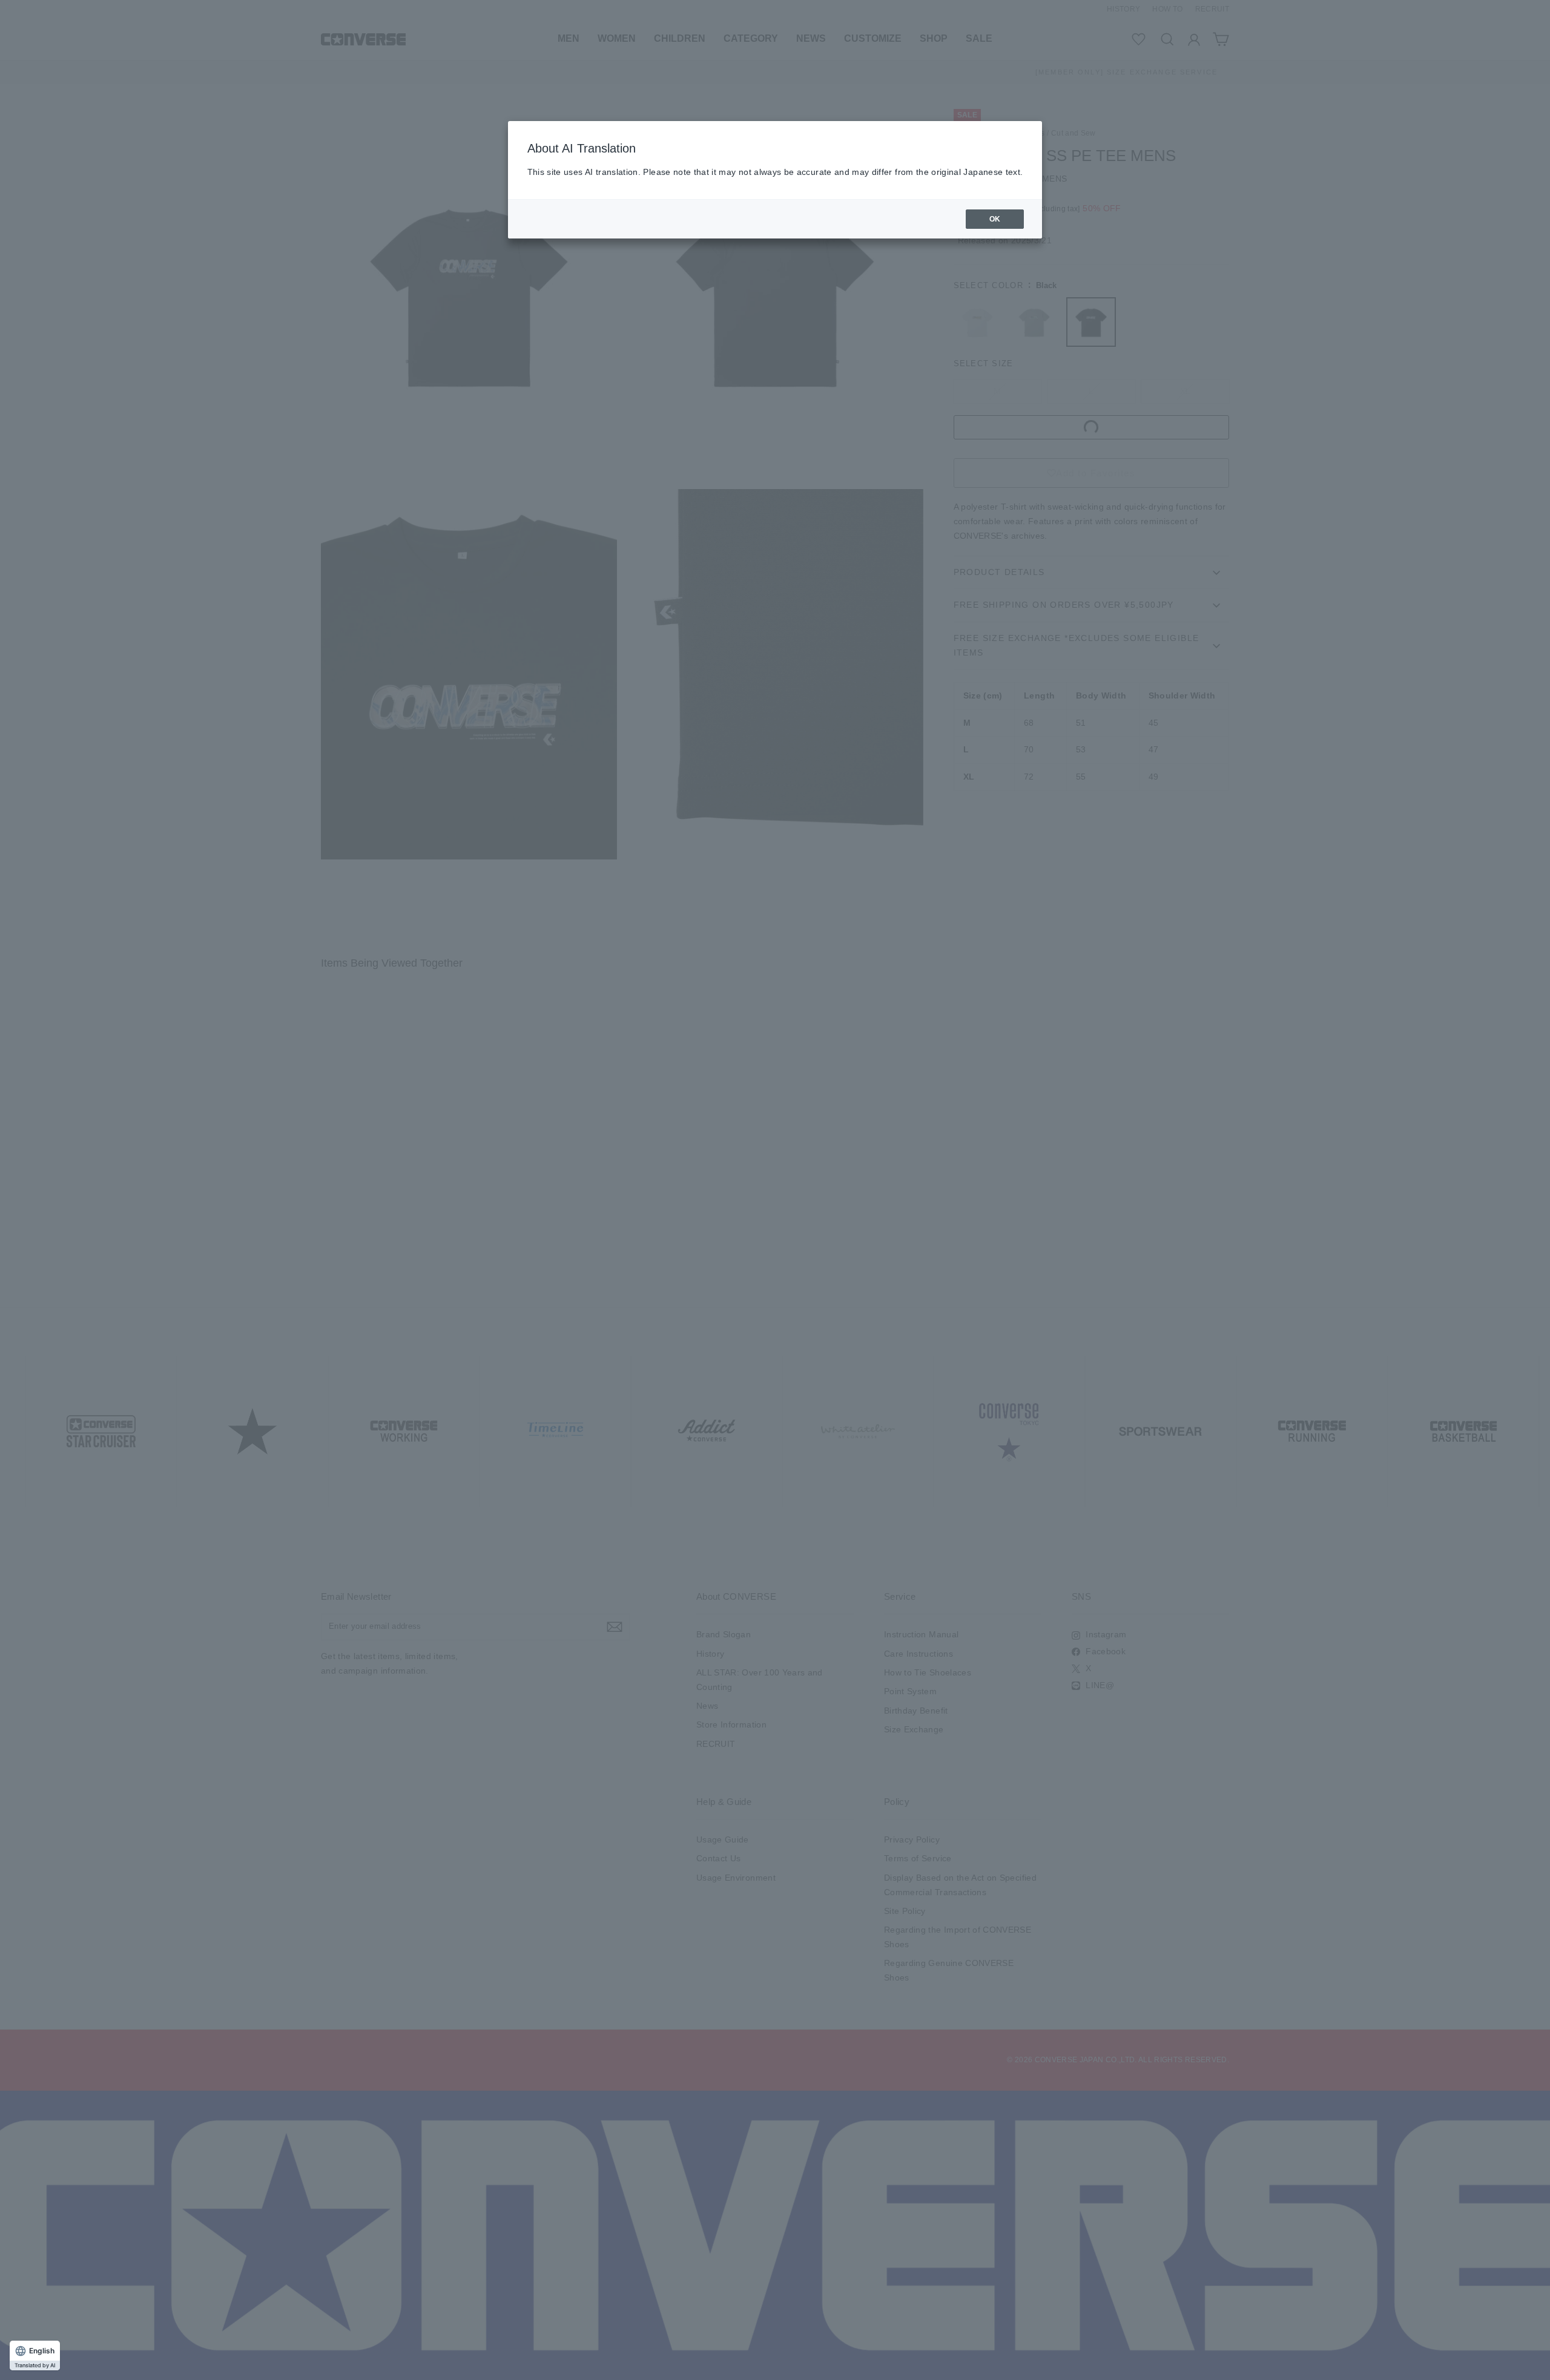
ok (995, 219)
